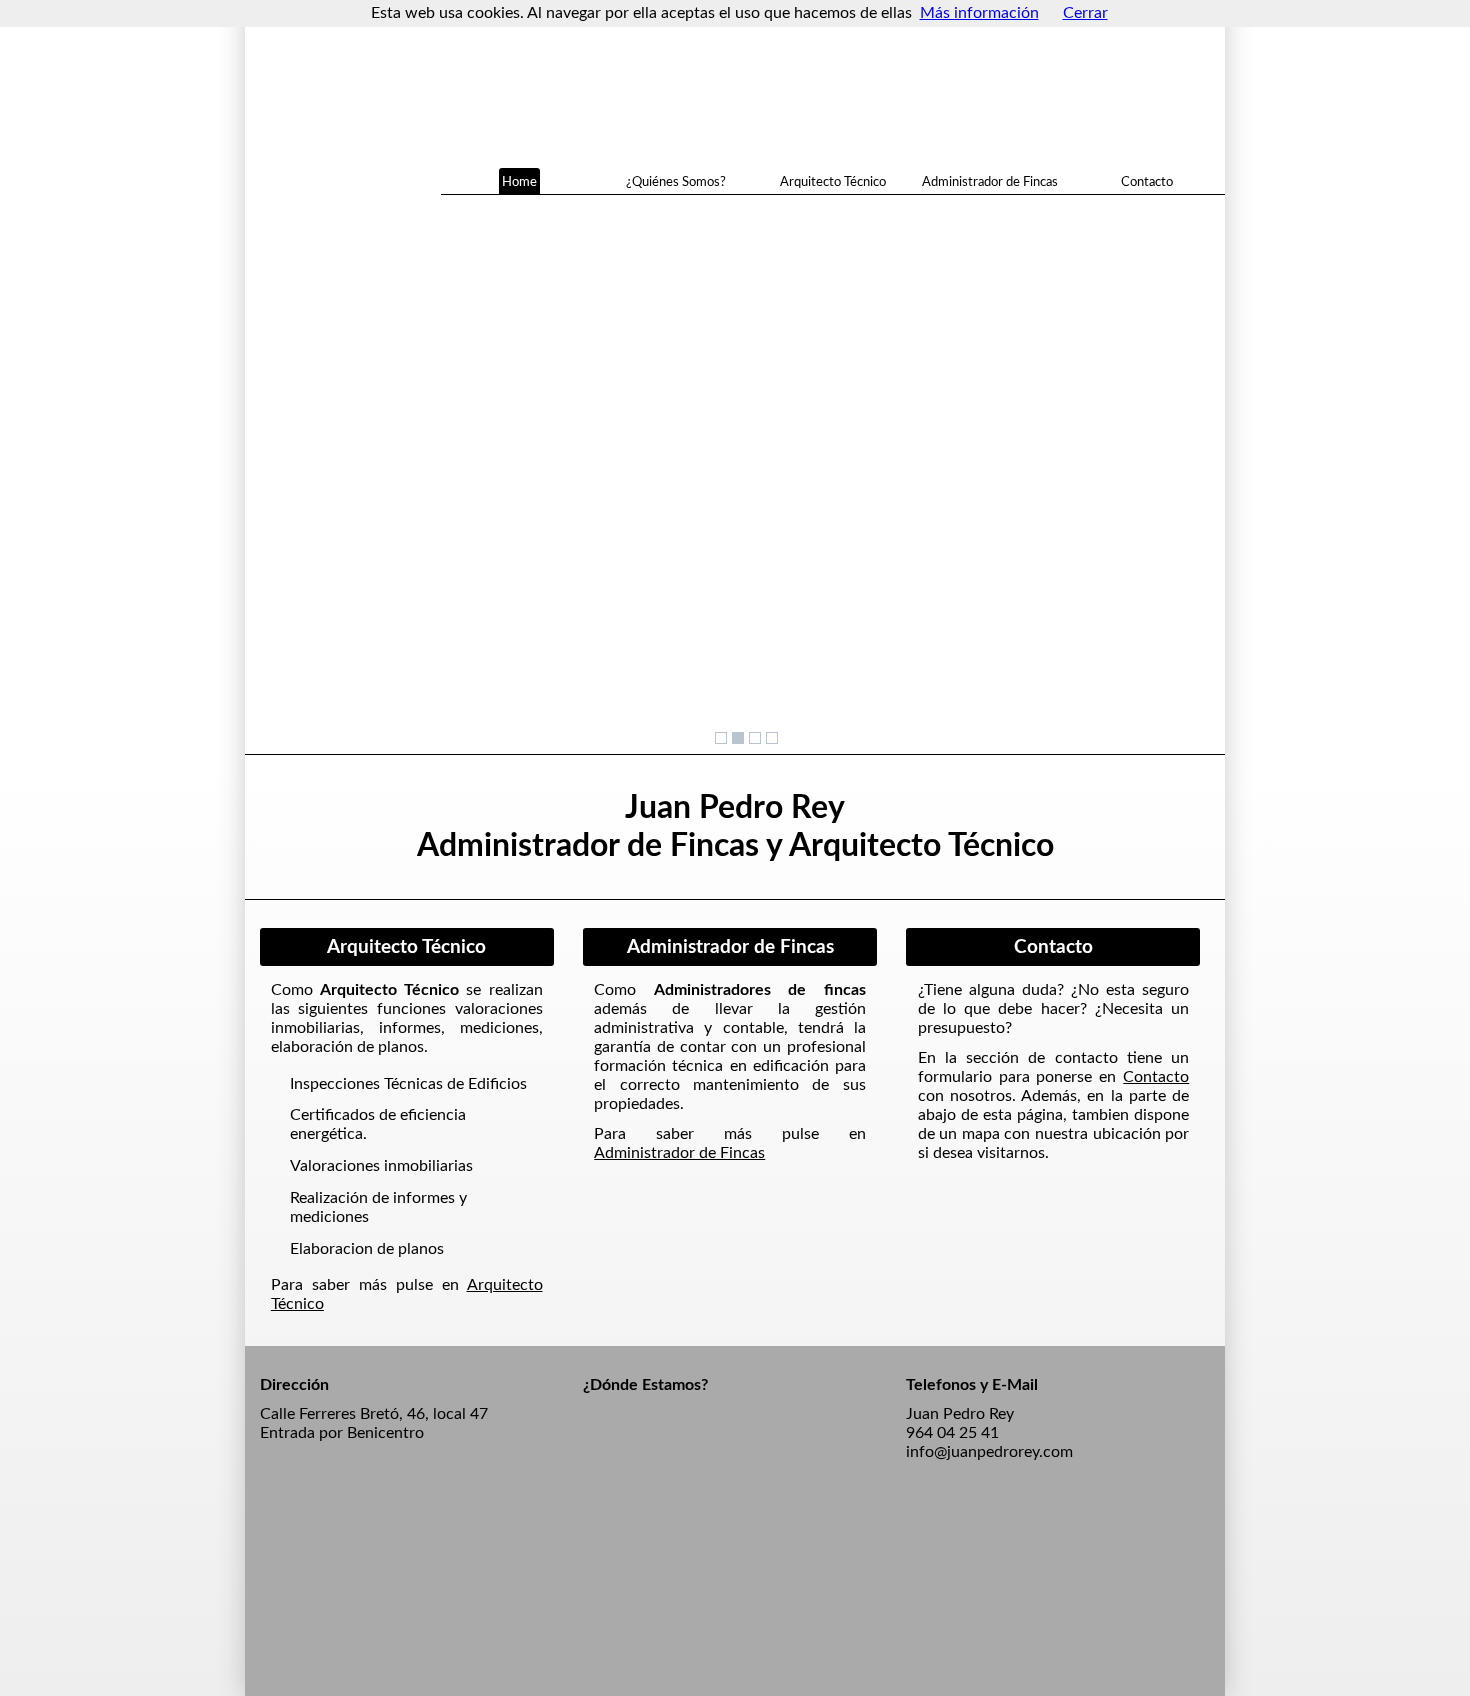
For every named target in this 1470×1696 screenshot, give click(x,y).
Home (519, 181)
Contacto (1147, 181)
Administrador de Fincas (990, 181)
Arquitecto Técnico (833, 181)
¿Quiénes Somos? (676, 181)
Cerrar (1085, 13)
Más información (979, 13)
